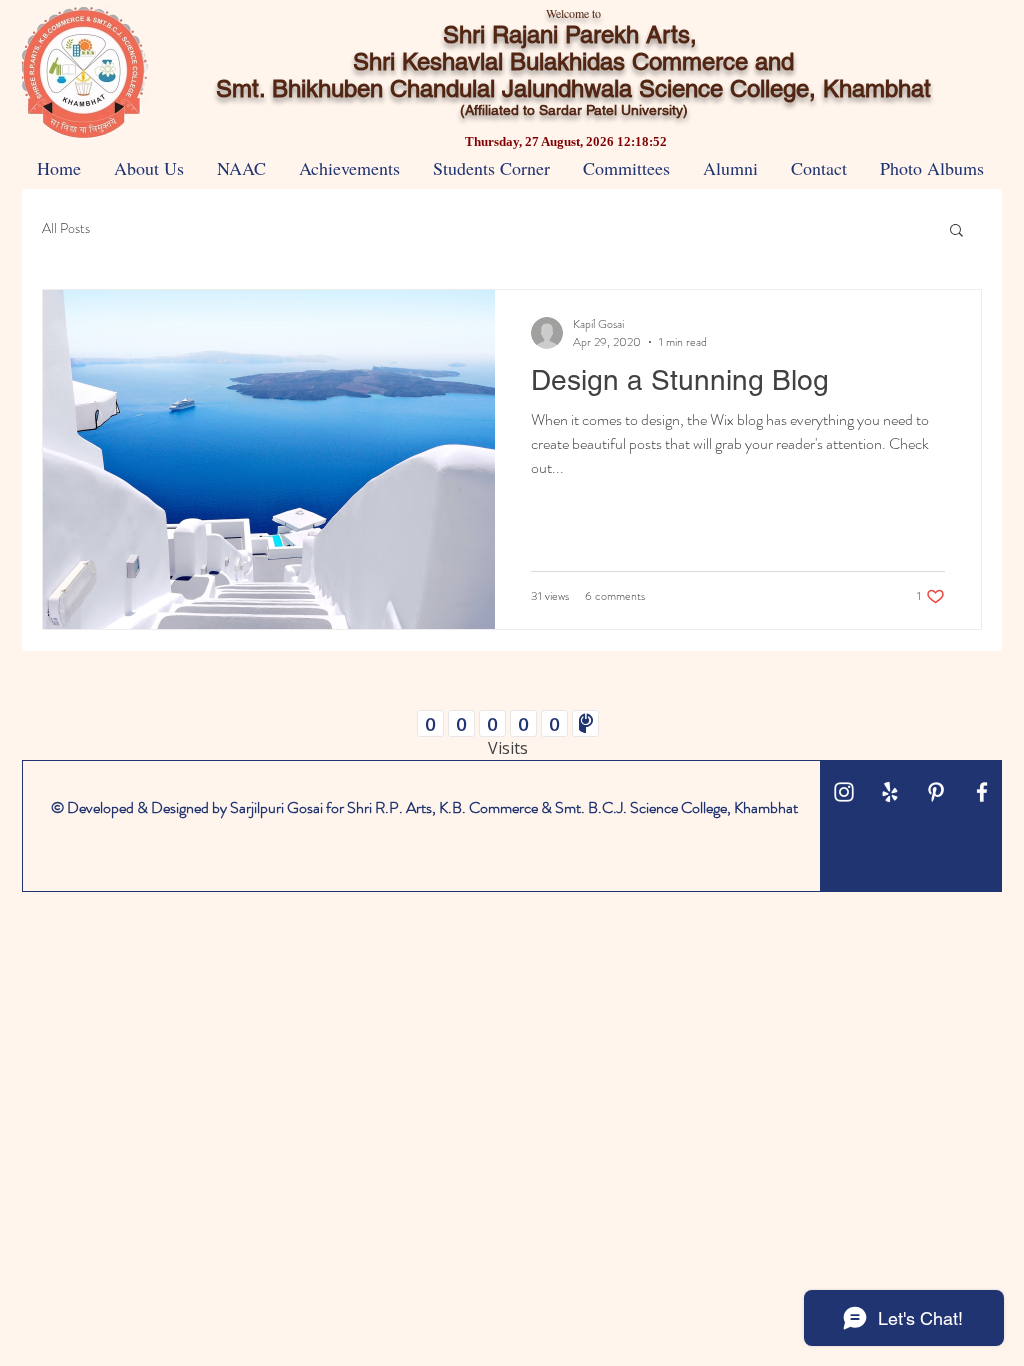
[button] (956, 231)
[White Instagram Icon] (844, 792)
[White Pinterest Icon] (936, 792)
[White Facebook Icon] (982, 792)
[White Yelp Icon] (890, 792)
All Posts (66, 228)
